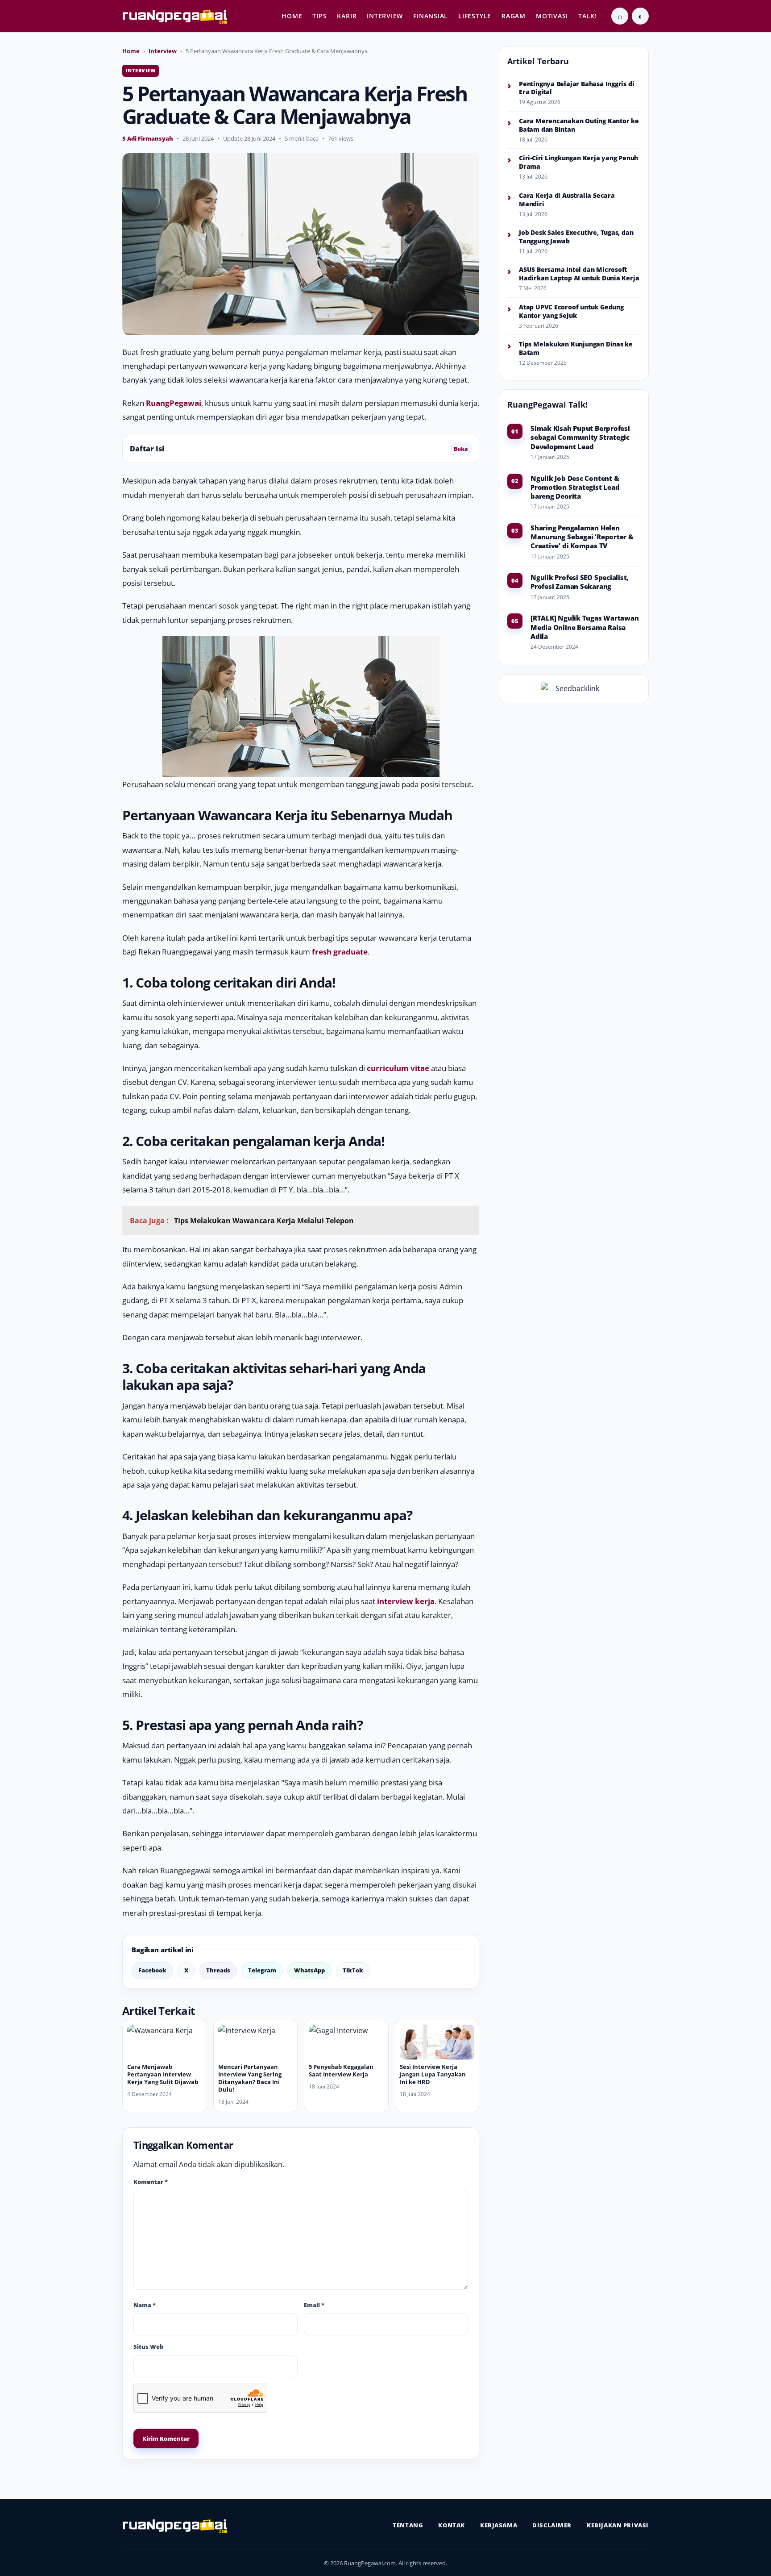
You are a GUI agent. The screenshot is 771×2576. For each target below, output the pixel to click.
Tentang (408, 2525)
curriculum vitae (398, 1068)
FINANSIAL (431, 16)
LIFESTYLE (475, 16)
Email (314, 2305)
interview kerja (406, 1601)
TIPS (319, 16)
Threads (218, 1970)
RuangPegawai (174, 403)
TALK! (588, 16)
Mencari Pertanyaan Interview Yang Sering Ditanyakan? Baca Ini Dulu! (250, 2078)
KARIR (347, 16)
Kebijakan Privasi (618, 2525)
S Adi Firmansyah (148, 138)
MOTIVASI (552, 16)
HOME (292, 16)
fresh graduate (340, 952)
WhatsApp (309, 1970)
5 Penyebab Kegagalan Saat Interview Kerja (341, 2070)
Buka (461, 449)
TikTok (353, 1970)
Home (131, 51)
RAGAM (514, 16)
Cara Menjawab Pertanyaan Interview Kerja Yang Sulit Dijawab (163, 2074)
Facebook (152, 1970)
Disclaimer (552, 2525)
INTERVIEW (385, 16)
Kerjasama (499, 2525)
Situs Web (148, 2347)
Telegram (262, 1970)
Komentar (151, 2182)
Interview (163, 51)
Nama (145, 2305)
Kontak (452, 2525)
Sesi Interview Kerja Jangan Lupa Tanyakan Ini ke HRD (433, 2074)
